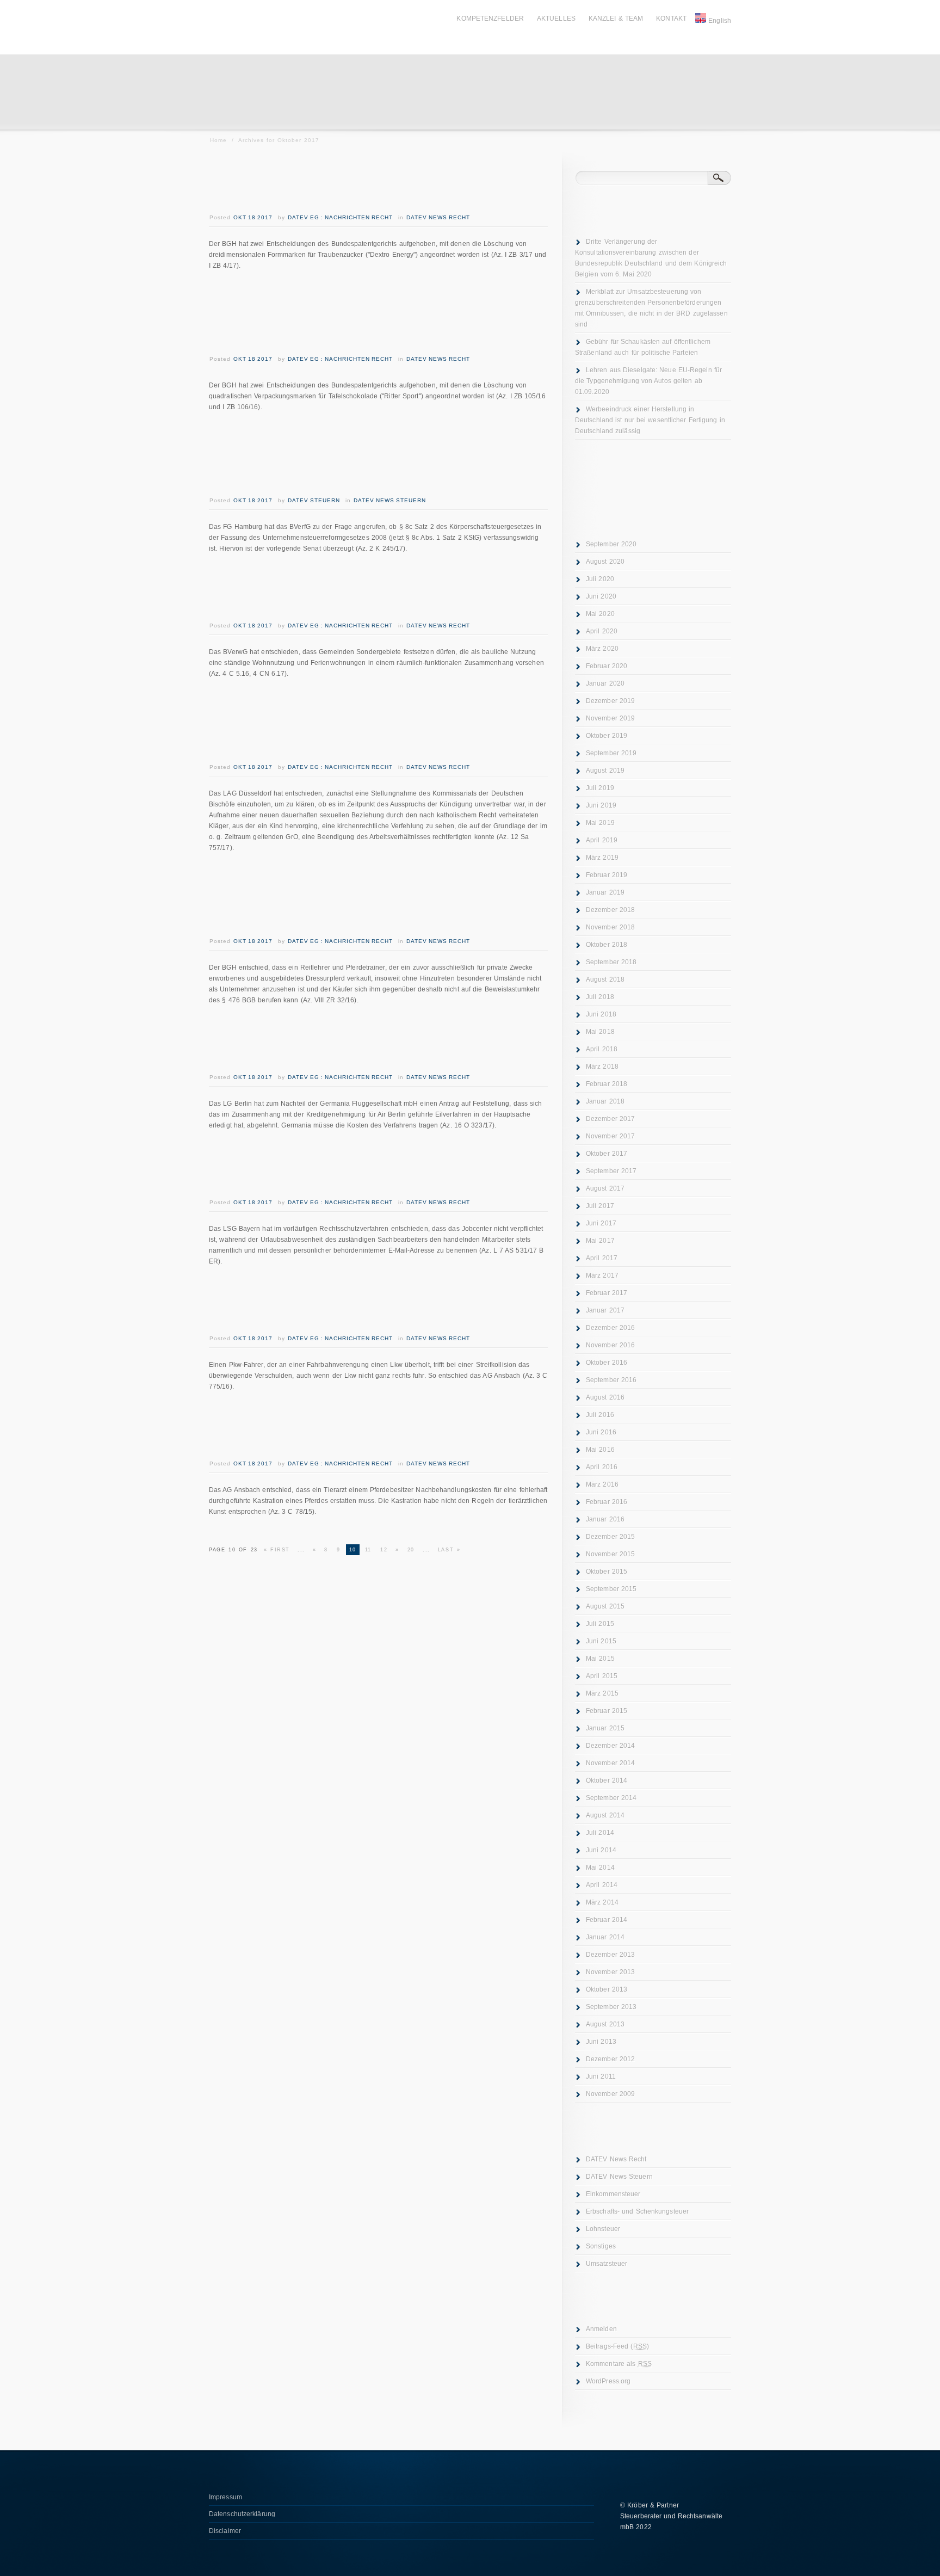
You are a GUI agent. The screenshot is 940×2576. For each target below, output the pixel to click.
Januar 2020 (605, 683)
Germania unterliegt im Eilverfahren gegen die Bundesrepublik (364, 1043)
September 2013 (611, 2007)
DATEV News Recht (438, 217)
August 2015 (605, 1606)
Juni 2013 (601, 2042)
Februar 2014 (607, 1920)
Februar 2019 (607, 875)
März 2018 (602, 1067)
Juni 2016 (601, 1432)
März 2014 (602, 1902)
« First (277, 1550)
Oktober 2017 (607, 1154)
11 (368, 1550)
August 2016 (605, 1397)
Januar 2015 (605, 1728)
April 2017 (602, 1258)
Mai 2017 (600, 1241)
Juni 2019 (601, 805)
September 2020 (611, 544)
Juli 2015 (600, 1624)
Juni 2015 (601, 1641)
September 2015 (611, 1589)
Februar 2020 (607, 666)
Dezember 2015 (610, 1537)
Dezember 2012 (610, 2059)
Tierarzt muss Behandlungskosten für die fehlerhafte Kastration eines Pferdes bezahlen (358, 1430)
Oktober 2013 (607, 1989)
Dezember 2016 (610, 1328)
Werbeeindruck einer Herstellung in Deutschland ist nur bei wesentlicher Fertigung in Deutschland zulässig (650, 420)
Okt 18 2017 (253, 217)
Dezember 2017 (610, 1119)
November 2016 (610, 1345)
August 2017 (605, 1188)
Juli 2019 (600, 788)
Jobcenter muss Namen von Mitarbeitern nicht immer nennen (362, 1169)
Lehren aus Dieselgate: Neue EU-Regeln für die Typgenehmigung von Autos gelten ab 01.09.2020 (648, 381)
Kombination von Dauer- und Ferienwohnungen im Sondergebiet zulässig (378, 592)
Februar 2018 (607, 1084)
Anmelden (601, 2329)
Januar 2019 (605, 892)
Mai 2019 (600, 823)
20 (411, 1550)
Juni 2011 (601, 2076)
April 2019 (602, 840)
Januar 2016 (605, 1519)
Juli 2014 (600, 1833)
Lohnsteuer (603, 2229)
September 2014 (611, 1798)
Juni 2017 (601, 1223)
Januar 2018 (605, 1101)
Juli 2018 (600, 997)
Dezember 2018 (610, 910)
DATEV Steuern (314, 500)
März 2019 (602, 858)
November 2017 (610, 1136)
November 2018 (610, 927)
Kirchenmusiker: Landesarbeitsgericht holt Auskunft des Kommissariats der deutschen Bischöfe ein (352, 725)
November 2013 (610, 1972)
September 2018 (611, 962)
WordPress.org (608, 2381)
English (720, 21)
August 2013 (605, 2024)
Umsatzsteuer (607, 2264)
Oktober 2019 (607, 736)
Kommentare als (619, 2364)
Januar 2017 (605, 1310)
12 (384, 1550)
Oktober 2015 (607, 1572)
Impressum (225, 2497)
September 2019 (611, 753)
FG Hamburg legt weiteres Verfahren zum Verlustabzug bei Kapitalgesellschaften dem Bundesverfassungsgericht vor (354, 458)
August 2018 (605, 979)
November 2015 (610, 1554)
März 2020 (602, 649)
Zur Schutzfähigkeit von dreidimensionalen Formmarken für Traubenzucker (352, 184)
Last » (449, 1550)
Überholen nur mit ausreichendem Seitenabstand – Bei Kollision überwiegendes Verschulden (376, 1305)
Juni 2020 (601, 596)
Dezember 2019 (610, 701)
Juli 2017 (600, 1206)
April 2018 (602, 1049)
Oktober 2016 (607, 1363)
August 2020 (605, 562)
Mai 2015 (600, 1659)
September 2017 (611, 1171)
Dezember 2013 (610, 1955)
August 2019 (605, 771)
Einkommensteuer (613, 2194)
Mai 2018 (600, 1032)
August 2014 (605, 1815)
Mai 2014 (600, 1868)
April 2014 (602, 1885)
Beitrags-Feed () (617, 2346)
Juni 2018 (601, 1014)
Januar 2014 (605, 1937)
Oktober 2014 (607, 1780)
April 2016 (602, 1467)
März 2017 (602, 1275)
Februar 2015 (607, 1711)
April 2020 (602, 631)
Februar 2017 (607, 1293)
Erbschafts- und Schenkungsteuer (637, 2211)
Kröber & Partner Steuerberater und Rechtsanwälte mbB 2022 (671, 2516)
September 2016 (611, 1380)
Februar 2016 (607, 1502)
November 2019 (610, 718)
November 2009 (610, 2094)
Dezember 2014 (610, 1746)
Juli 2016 (600, 1415)
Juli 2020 (600, 579)
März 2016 (602, 1484)
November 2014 (610, 1763)
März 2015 (602, 1693)
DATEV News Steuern (390, 500)
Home (218, 140)
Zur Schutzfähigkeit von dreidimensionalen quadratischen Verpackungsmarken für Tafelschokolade (352, 317)
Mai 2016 (600, 1450)
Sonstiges (601, 2246)
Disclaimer (225, 2531)
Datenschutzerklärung (242, 2514)
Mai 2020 (600, 614)
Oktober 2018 (607, 945)
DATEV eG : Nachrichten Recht (340, 217)
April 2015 (602, 1676)
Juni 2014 (601, 1850)
